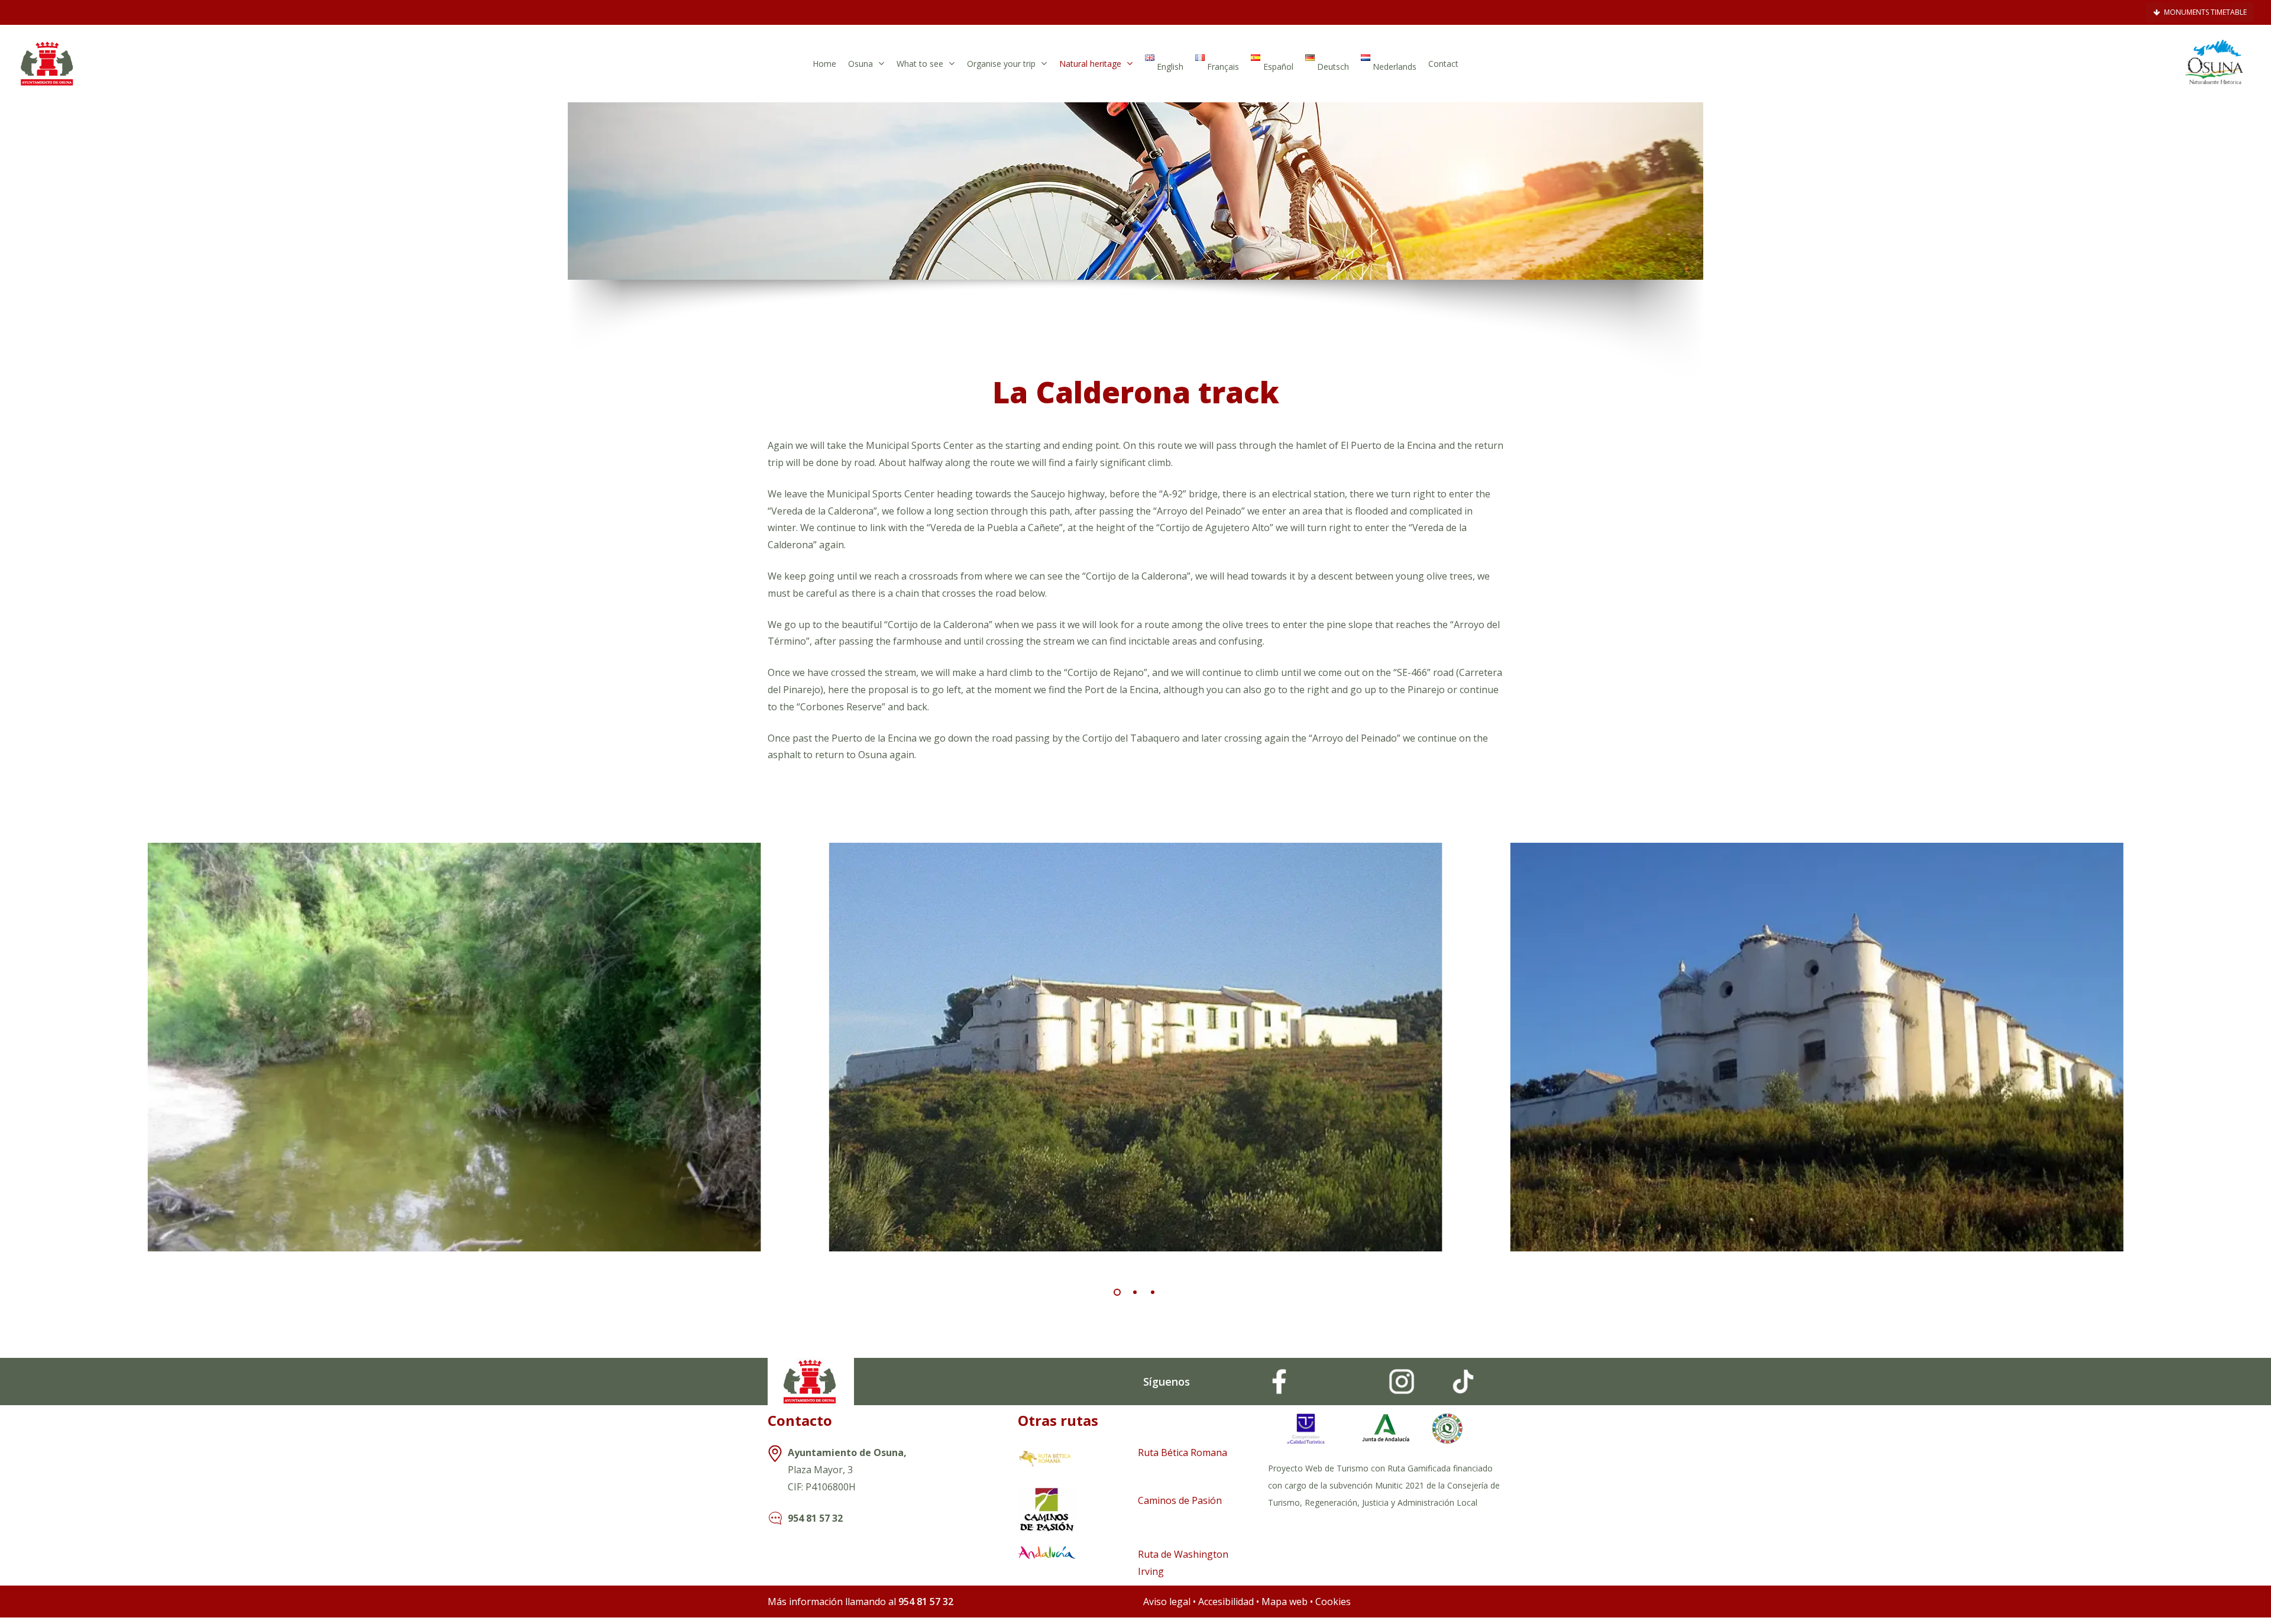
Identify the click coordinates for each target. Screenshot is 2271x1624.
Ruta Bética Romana (1183, 1452)
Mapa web (1285, 1602)
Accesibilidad (1227, 1602)
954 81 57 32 (815, 1518)
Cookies (1333, 1602)
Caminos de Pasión (1180, 1500)
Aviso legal (1167, 1602)
